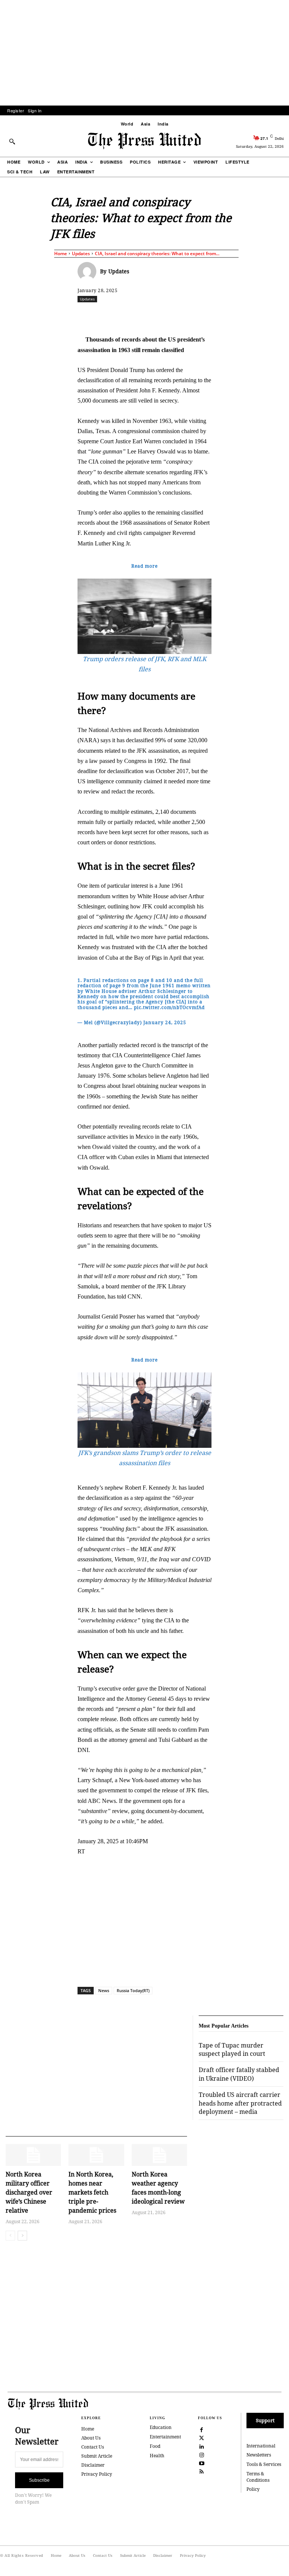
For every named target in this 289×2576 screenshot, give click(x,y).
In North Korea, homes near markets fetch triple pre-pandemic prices (92, 2192)
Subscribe (39, 2480)
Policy (253, 2489)
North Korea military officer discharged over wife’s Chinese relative (29, 2192)
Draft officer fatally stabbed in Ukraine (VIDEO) (239, 2074)
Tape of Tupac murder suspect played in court (232, 2049)
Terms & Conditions (258, 2477)
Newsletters (259, 2455)
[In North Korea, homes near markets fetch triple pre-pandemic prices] (96, 2155)
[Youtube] (202, 2463)
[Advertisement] (144, 53)
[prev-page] (10, 2236)
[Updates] (89, 271)
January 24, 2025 (165, 1022)
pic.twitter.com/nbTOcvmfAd (169, 1007)
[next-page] (22, 2236)
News (104, 1990)
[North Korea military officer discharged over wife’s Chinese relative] (33, 2155)
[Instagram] (202, 2454)
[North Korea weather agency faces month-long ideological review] (159, 2155)
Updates (81, 253)
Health (157, 2456)
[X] (148, 315)
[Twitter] (202, 2438)
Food (155, 2446)
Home (61, 253)
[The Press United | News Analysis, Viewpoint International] (144, 141)
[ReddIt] (165, 315)
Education (161, 2427)
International (261, 2446)
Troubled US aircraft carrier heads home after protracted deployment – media (240, 2103)
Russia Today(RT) (133, 1990)
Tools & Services (264, 2464)
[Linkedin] (200, 315)
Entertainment (165, 2437)
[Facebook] (131, 315)
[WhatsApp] (183, 315)
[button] (12, 141)
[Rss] (202, 2471)
